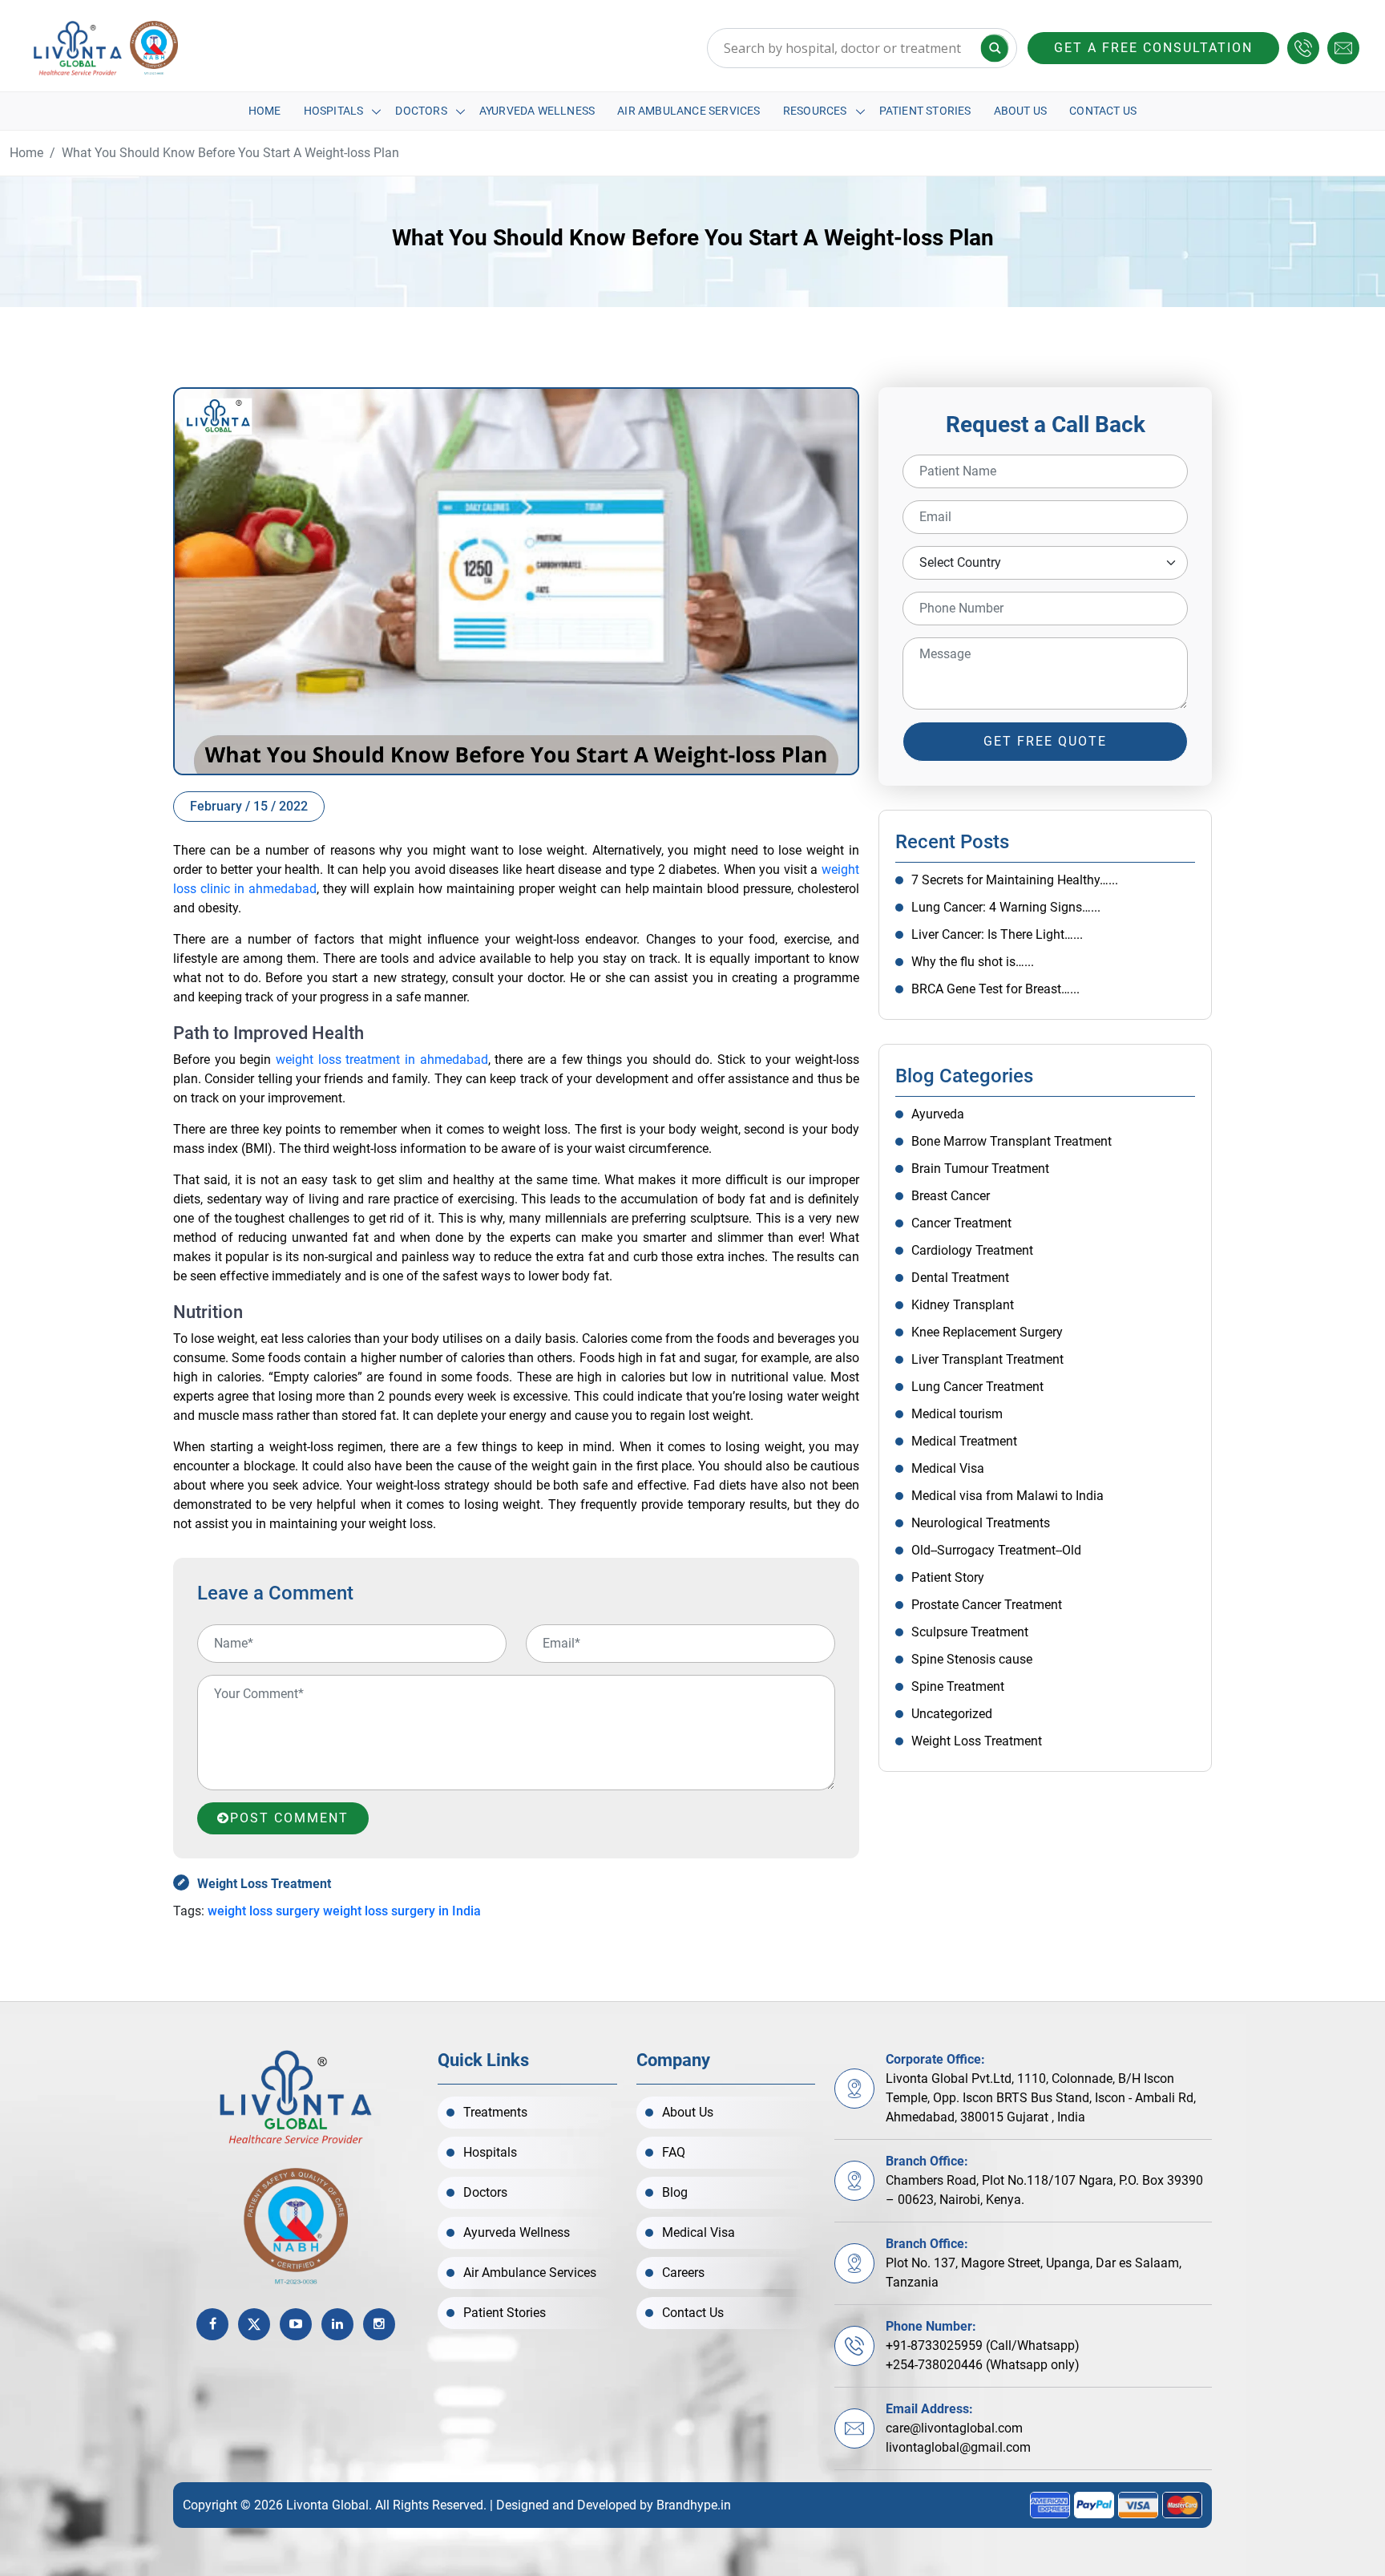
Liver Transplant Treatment (987, 1359)
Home (265, 111)
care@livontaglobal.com (954, 2428)
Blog (675, 2192)
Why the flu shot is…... (973, 962)
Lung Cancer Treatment (977, 1387)
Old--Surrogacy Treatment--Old (996, 1550)
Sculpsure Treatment (970, 1632)
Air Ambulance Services (688, 111)
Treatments (495, 2112)
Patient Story (948, 1577)
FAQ (674, 2152)
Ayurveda (938, 1114)
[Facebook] (212, 2324)
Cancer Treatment (961, 1223)
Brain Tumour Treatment (980, 1169)
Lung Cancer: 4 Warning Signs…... (1006, 907)
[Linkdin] (337, 2324)
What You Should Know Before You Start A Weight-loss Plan (230, 153)
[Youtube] (296, 2324)
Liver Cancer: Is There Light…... (997, 934)
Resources (815, 111)
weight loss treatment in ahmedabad (382, 1060)
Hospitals (334, 111)
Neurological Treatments (981, 1523)
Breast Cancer (951, 1196)
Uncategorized (952, 1714)
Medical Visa (948, 1468)
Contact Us (1103, 111)
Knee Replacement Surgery (987, 1332)
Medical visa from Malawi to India (1007, 1496)
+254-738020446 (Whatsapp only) (983, 2365)
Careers (683, 2273)
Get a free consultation (1153, 48)
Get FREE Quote (1045, 741)
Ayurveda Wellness (537, 111)
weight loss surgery (264, 1911)
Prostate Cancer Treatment (987, 1605)
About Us (1021, 111)
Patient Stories (925, 111)
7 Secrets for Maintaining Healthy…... (1015, 880)
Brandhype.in (694, 2505)
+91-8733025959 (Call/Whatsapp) (983, 2345)
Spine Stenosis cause (972, 1659)
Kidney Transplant (963, 1305)
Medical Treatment (964, 1441)
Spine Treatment (958, 1686)
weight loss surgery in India (402, 1911)
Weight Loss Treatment (264, 1884)
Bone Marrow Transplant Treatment (1011, 1141)
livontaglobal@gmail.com (958, 2447)
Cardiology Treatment (972, 1250)
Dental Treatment (960, 1278)
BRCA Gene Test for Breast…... (995, 989)
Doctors (421, 111)
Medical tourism (957, 1414)
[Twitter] (254, 2324)
